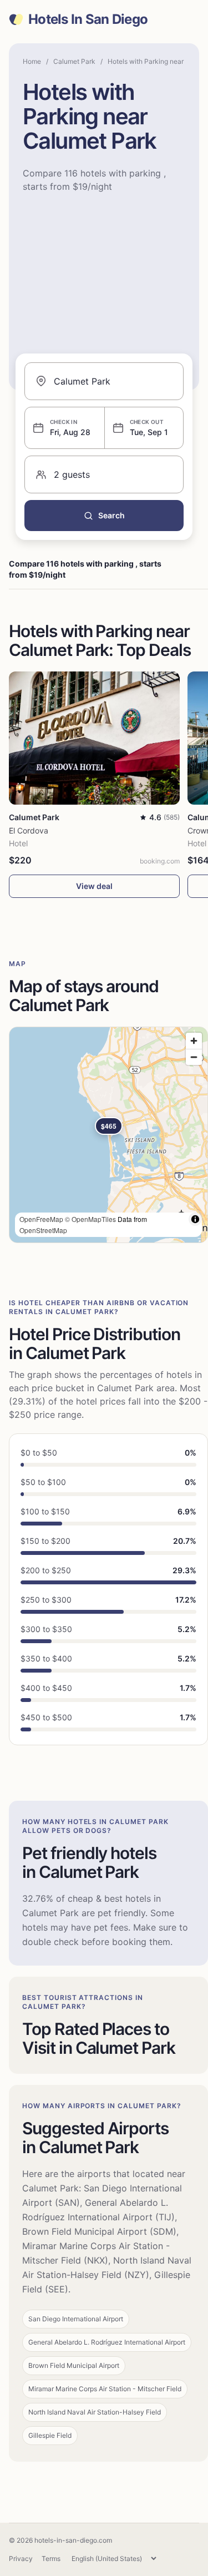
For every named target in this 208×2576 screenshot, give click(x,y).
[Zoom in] (194, 1041)
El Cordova (29, 830)
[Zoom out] (194, 1057)
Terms (51, 2559)
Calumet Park (74, 61)
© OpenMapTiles (90, 1219)
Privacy (21, 2559)
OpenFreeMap (41, 1219)
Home (32, 61)
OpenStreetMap (43, 1230)
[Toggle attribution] (195, 1219)
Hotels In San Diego (88, 19)
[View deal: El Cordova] (94, 738)
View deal (94, 886)
